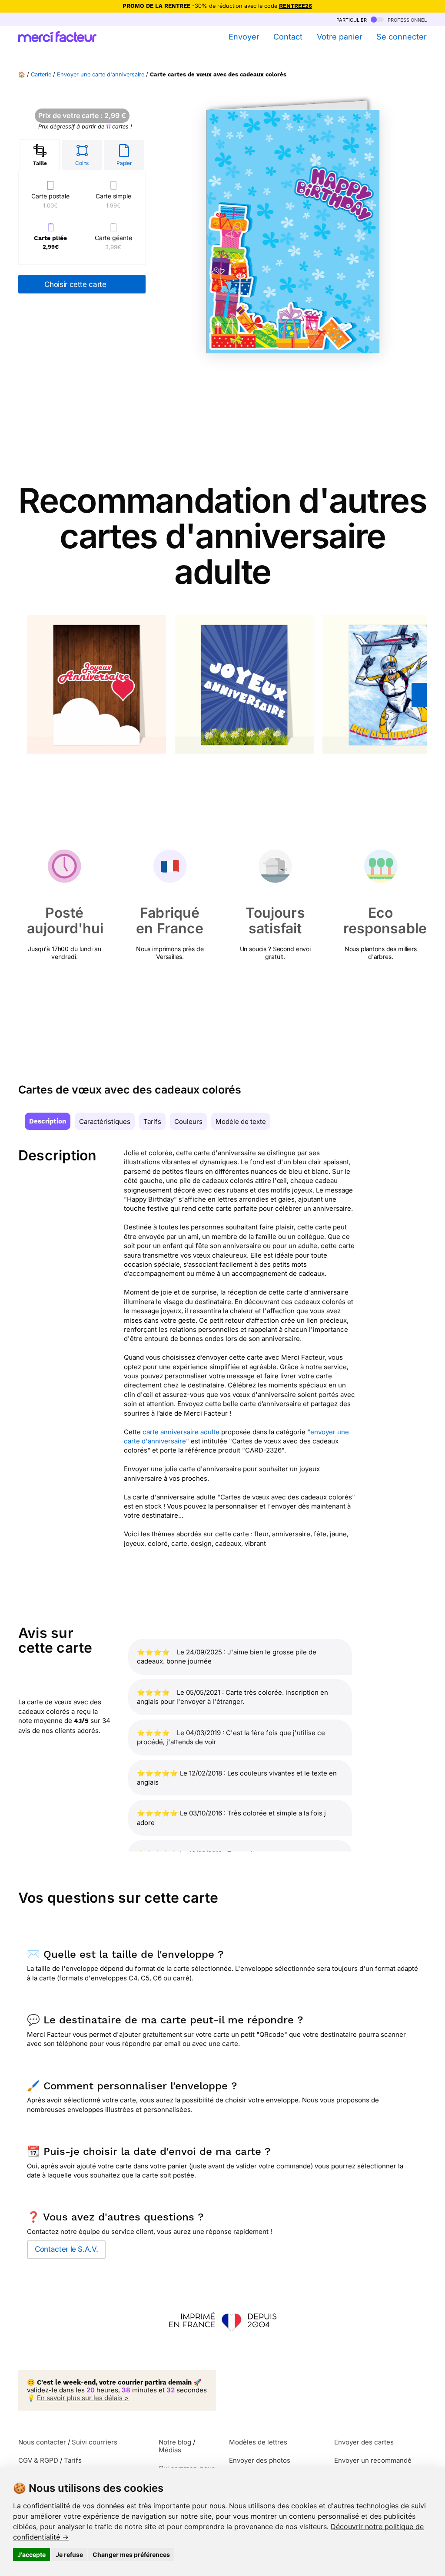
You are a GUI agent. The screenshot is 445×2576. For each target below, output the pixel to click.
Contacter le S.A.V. (66, 2249)
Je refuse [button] (69, 2555)
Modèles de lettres (258, 2442)
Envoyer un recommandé (373, 2460)
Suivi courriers (95, 2442)
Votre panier (339, 37)
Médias (170, 2450)
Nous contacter (42, 2442)
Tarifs (152, 1122)
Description (48, 1121)
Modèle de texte (241, 1122)
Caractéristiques (105, 1122)
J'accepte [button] (32, 2555)
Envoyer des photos (260, 2460)
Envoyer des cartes (364, 2442)
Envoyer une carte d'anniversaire (101, 74)
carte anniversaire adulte (181, 1432)
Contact (288, 37)
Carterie (41, 74)
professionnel (406, 19)
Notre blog (175, 2442)
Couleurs (188, 1122)
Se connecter (402, 37)
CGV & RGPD (38, 2460)
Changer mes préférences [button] (131, 2555)
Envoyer (244, 37)
